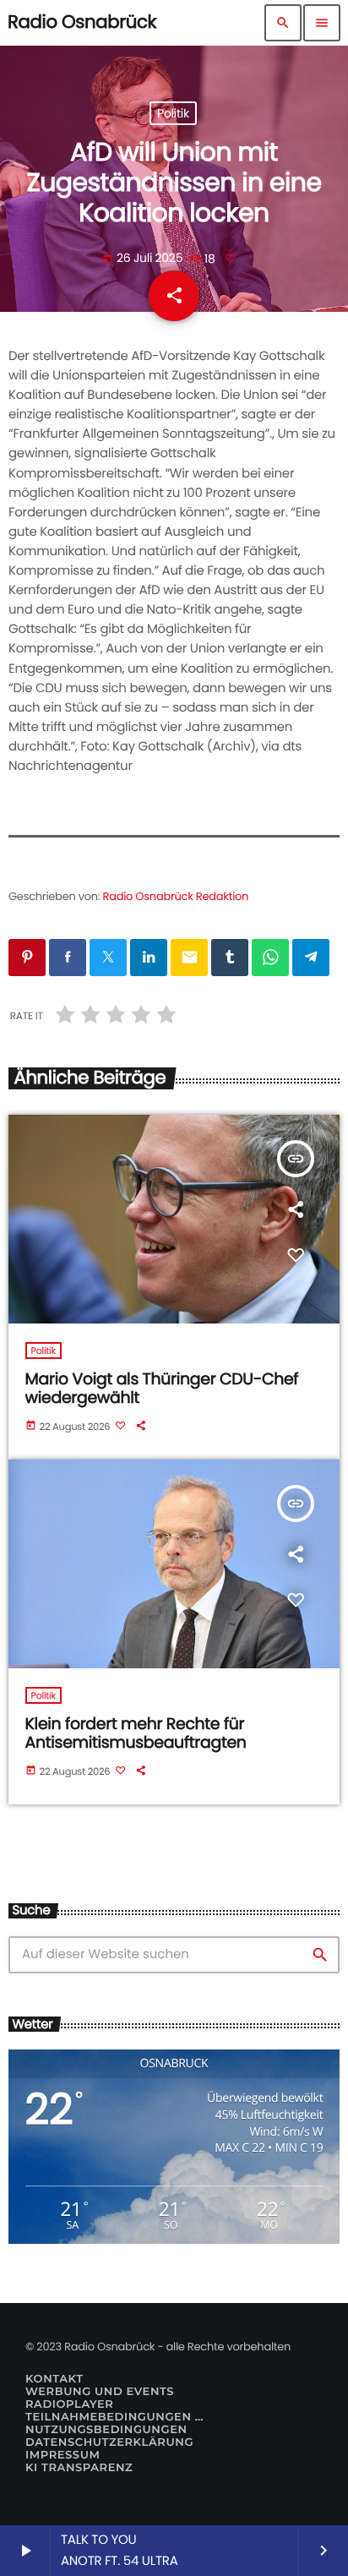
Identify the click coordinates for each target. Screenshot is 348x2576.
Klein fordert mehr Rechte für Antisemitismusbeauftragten (136, 1733)
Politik (173, 113)
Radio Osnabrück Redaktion (176, 896)
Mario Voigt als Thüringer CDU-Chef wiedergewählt (162, 1389)
